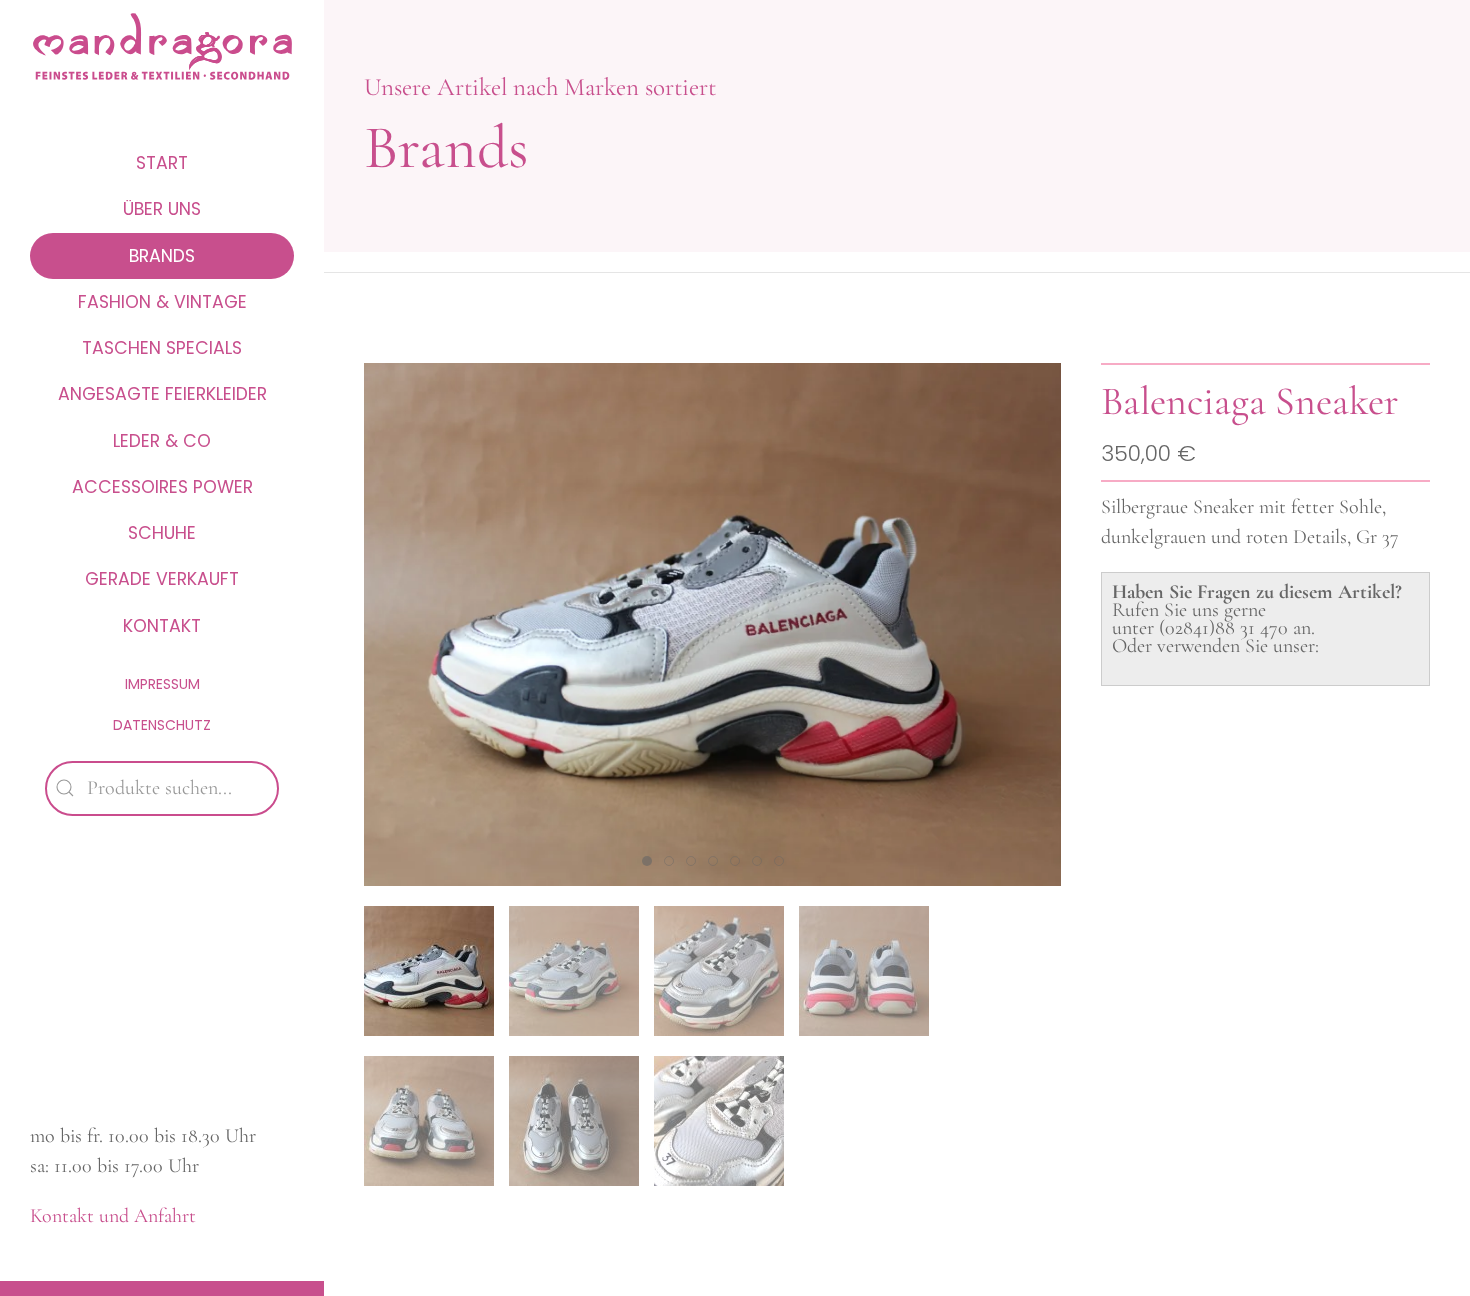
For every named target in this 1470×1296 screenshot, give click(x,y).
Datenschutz (162, 725)
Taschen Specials (162, 348)
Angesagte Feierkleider (162, 394)
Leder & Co (162, 441)
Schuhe (162, 533)
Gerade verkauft (162, 579)
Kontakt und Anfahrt (113, 1216)
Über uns (162, 209)
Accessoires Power (162, 487)
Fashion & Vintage (162, 302)
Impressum (162, 684)
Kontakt (162, 626)
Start (162, 163)
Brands (162, 256)
